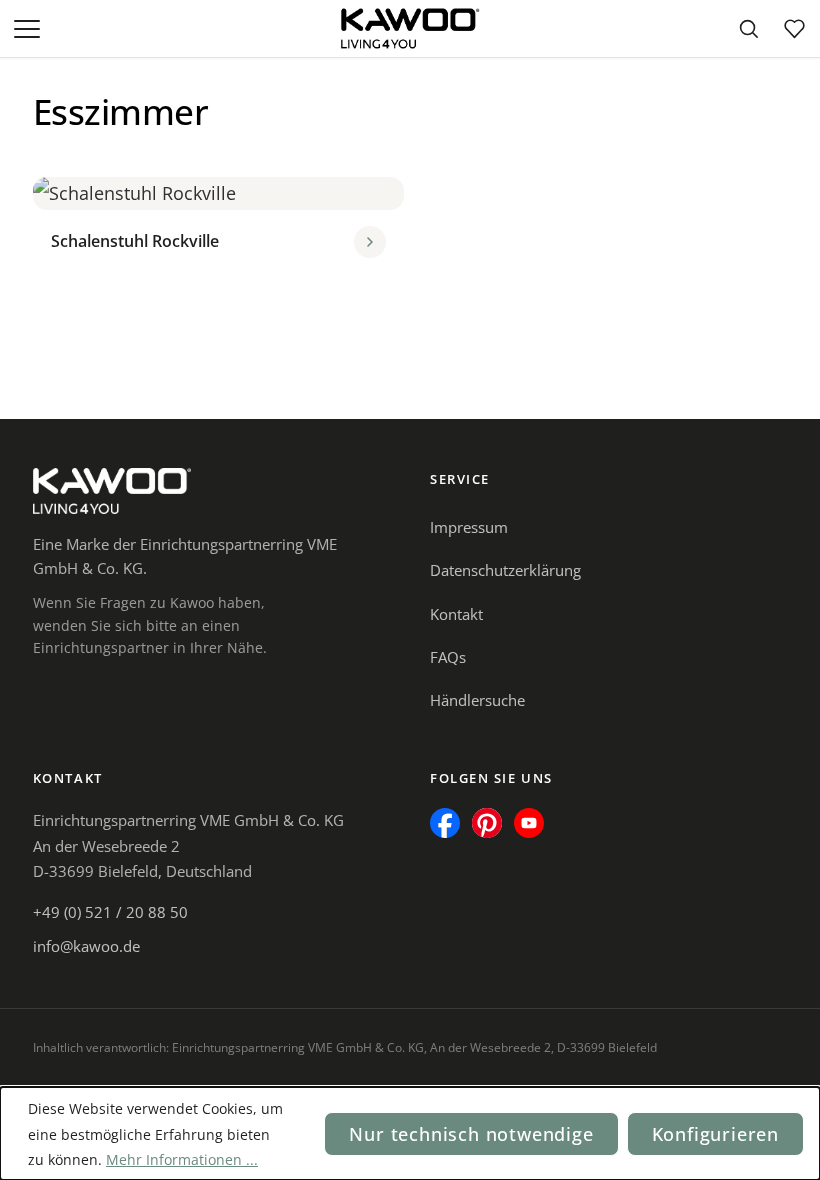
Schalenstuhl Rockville (135, 241)
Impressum (469, 527)
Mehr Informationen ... (182, 1159)
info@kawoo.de (86, 946)
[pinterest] (487, 823)
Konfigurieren (715, 1134)
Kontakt (456, 614)
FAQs (448, 657)
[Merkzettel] (794, 29)
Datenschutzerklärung (505, 570)
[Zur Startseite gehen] (410, 29)
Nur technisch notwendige (471, 1134)
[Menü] (29, 29)
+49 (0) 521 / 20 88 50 (110, 912)
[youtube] (529, 823)
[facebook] (445, 823)
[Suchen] (748, 29)
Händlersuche (477, 700)
